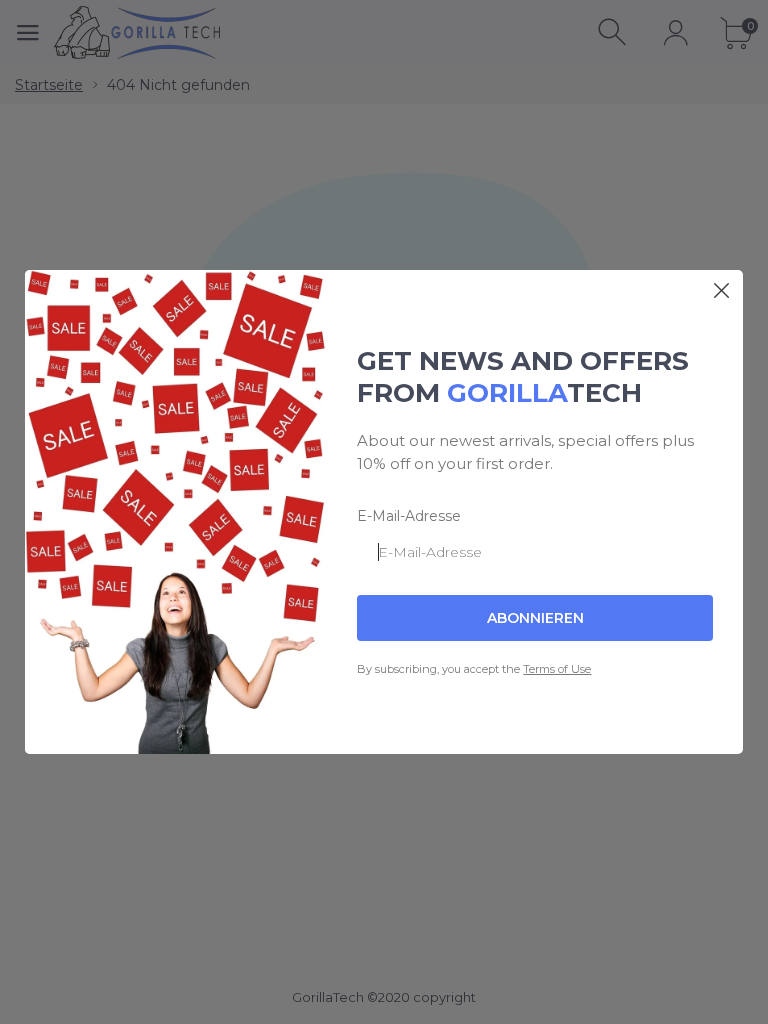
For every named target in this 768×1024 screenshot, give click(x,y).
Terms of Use (557, 669)
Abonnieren (535, 618)
